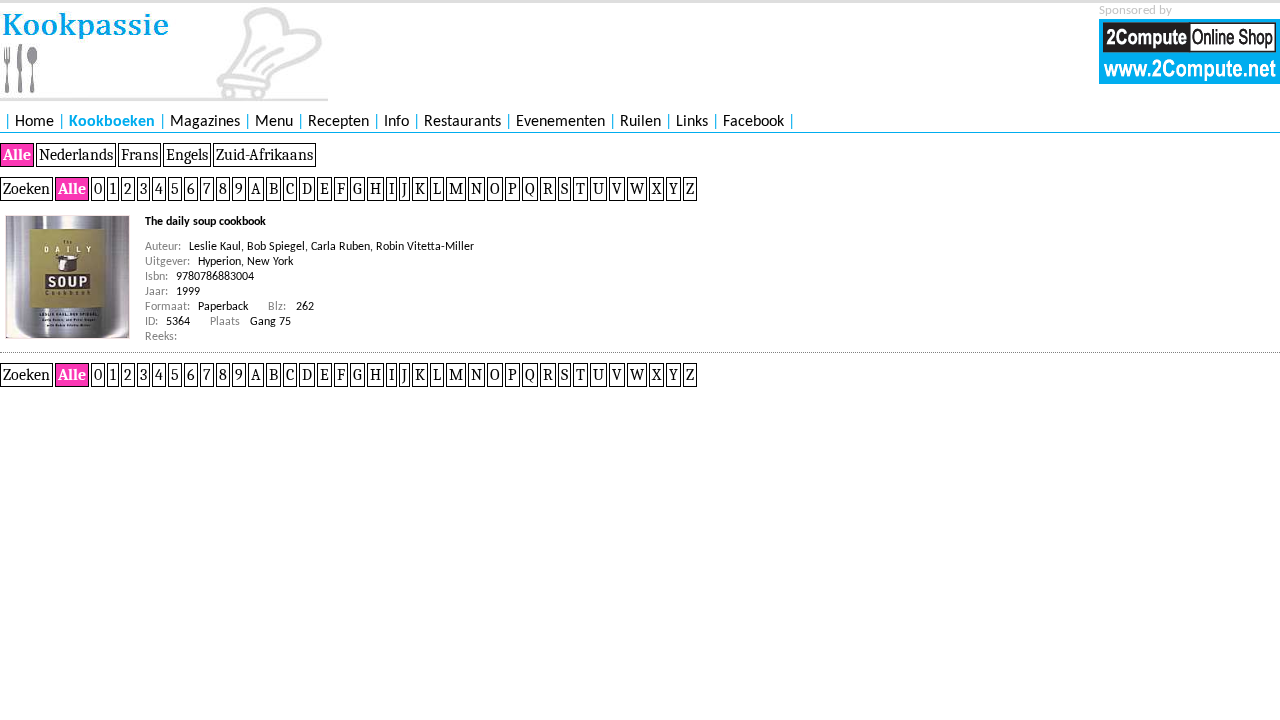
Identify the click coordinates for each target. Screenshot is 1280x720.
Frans (139, 155)
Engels (187, 155)
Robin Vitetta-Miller (425, 247)
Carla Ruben (340, 247)
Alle (17, 155)
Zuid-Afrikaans (264, 155)
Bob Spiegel (276, 247)
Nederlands (76, 155)
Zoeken (26, 189)
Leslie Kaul (215, 247)
